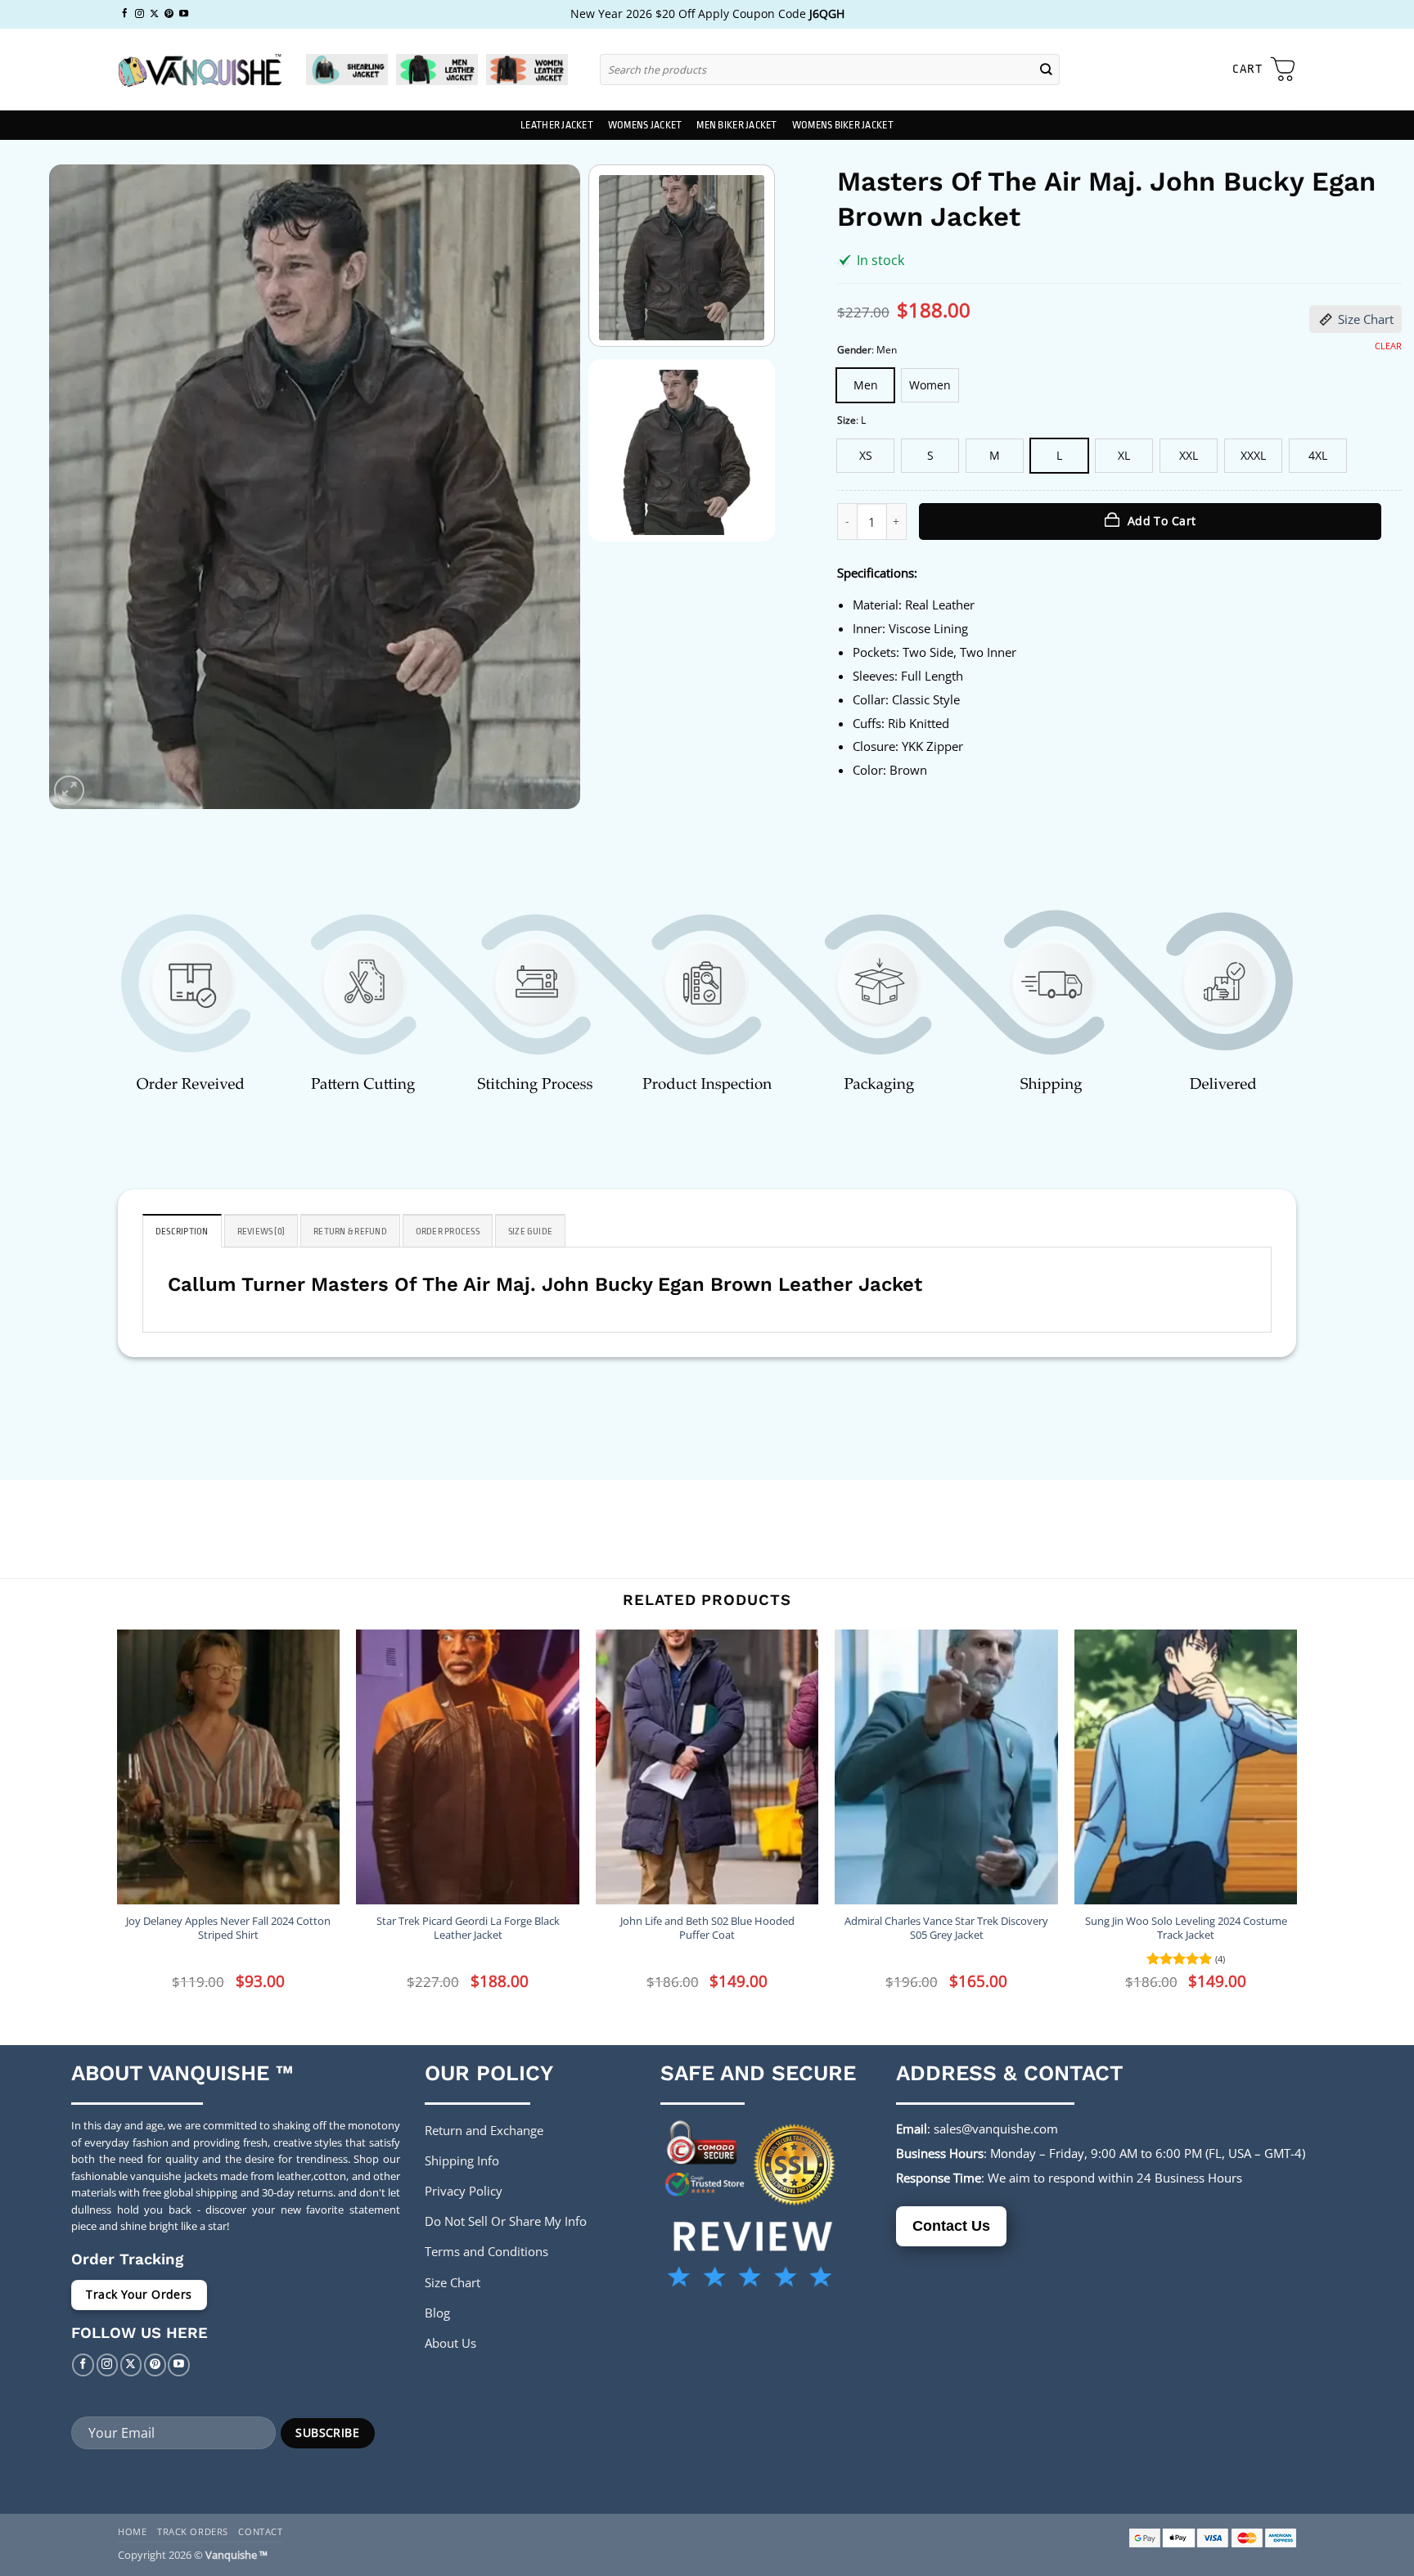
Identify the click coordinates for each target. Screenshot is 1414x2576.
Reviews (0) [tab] (261, 1232)
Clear (1388, 346)
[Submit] (1047, 69)
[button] (1264, 70)
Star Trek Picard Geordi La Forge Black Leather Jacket (468, 1928)
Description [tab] (182, 1232)
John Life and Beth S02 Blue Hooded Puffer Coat (707, 1928)
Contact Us (951, 2226)
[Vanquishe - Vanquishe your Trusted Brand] (200, 70)
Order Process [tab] (448, 1232)
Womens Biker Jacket (843, 125)
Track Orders (193, 2531)
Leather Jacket (557, 125)
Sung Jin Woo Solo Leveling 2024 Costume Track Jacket (1186, 1928)
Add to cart (1162, 521)
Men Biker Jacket (736, 125)
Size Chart (1366, 319)
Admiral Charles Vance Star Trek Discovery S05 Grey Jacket (946, 1928)
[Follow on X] (154, 14)
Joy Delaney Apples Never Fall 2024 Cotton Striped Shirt (228, 1928)
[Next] (549, 487)
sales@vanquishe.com (996, 2129)
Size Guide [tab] (530, 1232)
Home (132, 2531)
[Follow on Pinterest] (169, 14)
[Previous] (80, 487)
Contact (260, 2531)
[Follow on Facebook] (125, 14)
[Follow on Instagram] (140, 14)
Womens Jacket (645, 125)
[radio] (865, 385)
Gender (854, 351)
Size (847, 421)
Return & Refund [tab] (350, 1232)
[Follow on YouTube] (184, 14)
